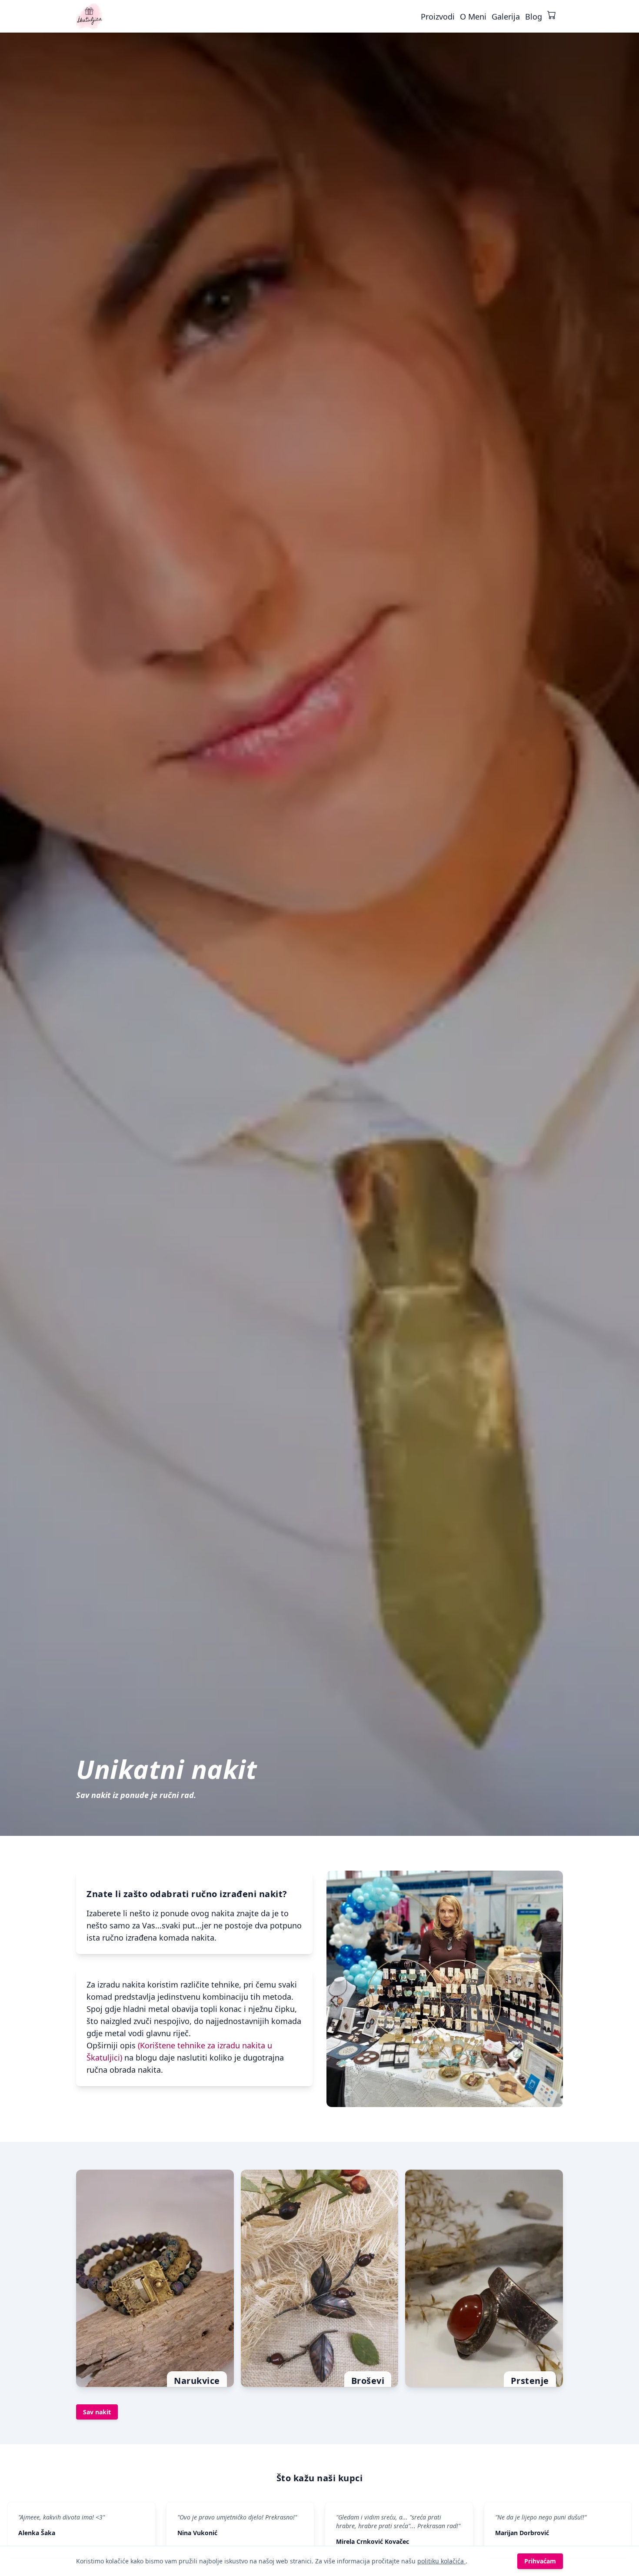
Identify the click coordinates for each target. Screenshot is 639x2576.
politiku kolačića (441, 2561)
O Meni (473, 17)
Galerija (506, 17)
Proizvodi (438, 17)
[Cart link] (552, 15)
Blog (534, 17)
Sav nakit (97, 2412)
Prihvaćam (540, 2561)
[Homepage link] (89, 17)
